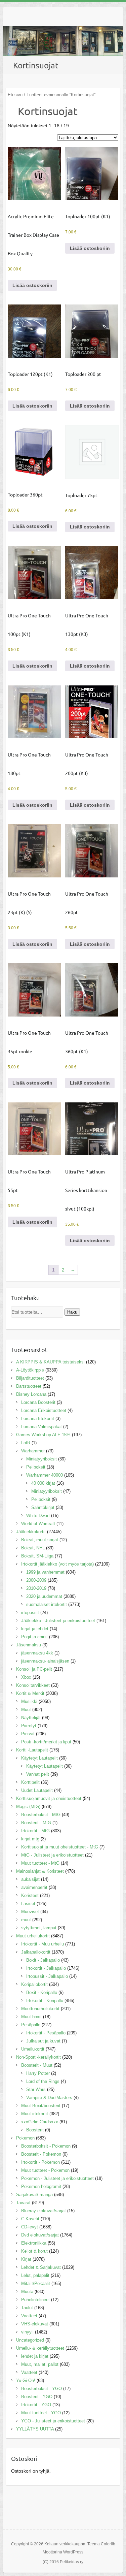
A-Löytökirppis (30, 1370)
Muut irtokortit (35, 2114)
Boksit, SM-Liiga (37, 1556)
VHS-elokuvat (35, 2324)
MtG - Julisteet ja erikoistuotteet (52, 1855)
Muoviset (30, 1912)
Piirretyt (29, 1726)
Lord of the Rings (43, 2081)
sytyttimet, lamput (39, 1928)
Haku (72, 1312)
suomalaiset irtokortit (47, 1604)
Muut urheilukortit (33, 1936)
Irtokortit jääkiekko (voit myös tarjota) (57, 1564)
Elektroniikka (34, 2243)
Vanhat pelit (38, 1774)
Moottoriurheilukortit (40, 2009)
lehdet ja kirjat (35, 2356)
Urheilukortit (33, 2049)
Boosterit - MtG (36, 1823)
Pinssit (28, 1734)
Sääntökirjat (43, 1507)
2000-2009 (36, 1580)
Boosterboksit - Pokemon (46, 2146)
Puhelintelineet (35, 2300)
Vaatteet (29, 2316)
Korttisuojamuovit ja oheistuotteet (49, 1798)
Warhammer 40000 (45, 1475)
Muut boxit (31, 2017)
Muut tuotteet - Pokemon (45, 2170)
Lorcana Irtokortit (38, 1419)
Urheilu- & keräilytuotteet (40, 2348)
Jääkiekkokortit (31, 1532)
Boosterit (35, 2130)
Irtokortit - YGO (36, 2405)
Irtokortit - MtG (35, 1831)
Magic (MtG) (28, 1807)
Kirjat (26, 2259)
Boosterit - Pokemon (41, 2154)
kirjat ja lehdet (35, 1629)
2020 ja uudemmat (44, 1596)
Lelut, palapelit (35, 2275)
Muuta (27, 2292)
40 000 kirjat (43, 1483)
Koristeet (30, 1895)
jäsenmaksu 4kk (37, 1653)
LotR (26, 1443)
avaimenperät (34, 1887)
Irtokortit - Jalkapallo (46, 1968)
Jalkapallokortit (36, 1952)
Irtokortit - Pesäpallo (46, 2033)
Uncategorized (30, 2340)
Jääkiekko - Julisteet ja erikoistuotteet (58, 1621)
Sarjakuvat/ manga (34, 2195)
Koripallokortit (34, 1984)
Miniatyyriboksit (41, 1459)
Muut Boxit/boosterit (41, 2106)
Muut (26, 1710)
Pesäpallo (31, 2025)
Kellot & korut (34, 2251)
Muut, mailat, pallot (40, 2364)
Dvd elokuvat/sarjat (40, 2235)
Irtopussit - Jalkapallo (47, 1976)
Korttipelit (30, 1782)
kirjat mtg (30, 1839)
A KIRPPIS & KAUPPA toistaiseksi (50, 1362)
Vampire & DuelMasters (49, 2098)
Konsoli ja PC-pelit (34, 1669)
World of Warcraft (38, 1524)
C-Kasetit (30, 2219)
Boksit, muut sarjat (40, 1540)
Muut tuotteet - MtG (40, 1863)
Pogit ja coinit (34, 1637)
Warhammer (33, 1451)
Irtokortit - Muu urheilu (43, 1944)
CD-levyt (30, 2227)
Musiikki (29, 1701)
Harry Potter (38, 2073)
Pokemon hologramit (41, 2186)
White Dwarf (38, 1516)
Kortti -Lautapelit (32, 1750)
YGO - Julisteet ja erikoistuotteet (53, 2421)
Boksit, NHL (33, 1548)
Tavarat (23, 2203)
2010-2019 (36, 1588)
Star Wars (36, 2089)
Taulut (27, 2308)
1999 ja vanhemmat (45, 1572)
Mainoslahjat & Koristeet (40, 1871)
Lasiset (28, 1904)
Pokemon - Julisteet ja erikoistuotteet (57, 2178)
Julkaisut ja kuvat (43, 2041)
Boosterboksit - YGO (41, 2389)
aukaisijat (30, 1879)
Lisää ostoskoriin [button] (32, 285)
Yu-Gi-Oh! (26, 2380)
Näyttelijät (31, 1718)
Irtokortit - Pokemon (40, 2162)
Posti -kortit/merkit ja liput (46, 1742)
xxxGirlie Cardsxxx (40, 2122)
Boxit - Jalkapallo (43, 1960)
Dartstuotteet (29, 1386)
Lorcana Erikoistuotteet (44, 1410)
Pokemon (25, 2138)
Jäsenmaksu (29, 1645)
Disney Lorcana (31, 1394)
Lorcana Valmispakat (41, 1427)
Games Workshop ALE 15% (43, 1435)
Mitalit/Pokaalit (36, 2283)
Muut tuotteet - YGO (41, 2413)
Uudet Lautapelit (37, 1790)
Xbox (26, 1677)
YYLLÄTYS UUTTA (35, 2429)
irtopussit (30, 1613)
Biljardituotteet (30, 1378)
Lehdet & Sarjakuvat (41, 2267)
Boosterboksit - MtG (41, 1815)
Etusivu (15, 95)
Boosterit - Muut (37, 2065)
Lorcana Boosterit (38, 1402)
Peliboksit (36, 1467)
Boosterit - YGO (37, 2397)
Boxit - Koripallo (42, 1992)
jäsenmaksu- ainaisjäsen (45, 1661)
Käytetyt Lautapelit (39, 1758)
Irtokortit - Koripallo (45, 2001)
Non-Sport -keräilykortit (38, 2057)
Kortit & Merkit (30, 1693)
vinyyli (27, 2332)
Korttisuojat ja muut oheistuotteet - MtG (60, 1847)
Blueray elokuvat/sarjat (44, 2211)
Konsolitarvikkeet (33, 1685)
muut (26, 1920)
